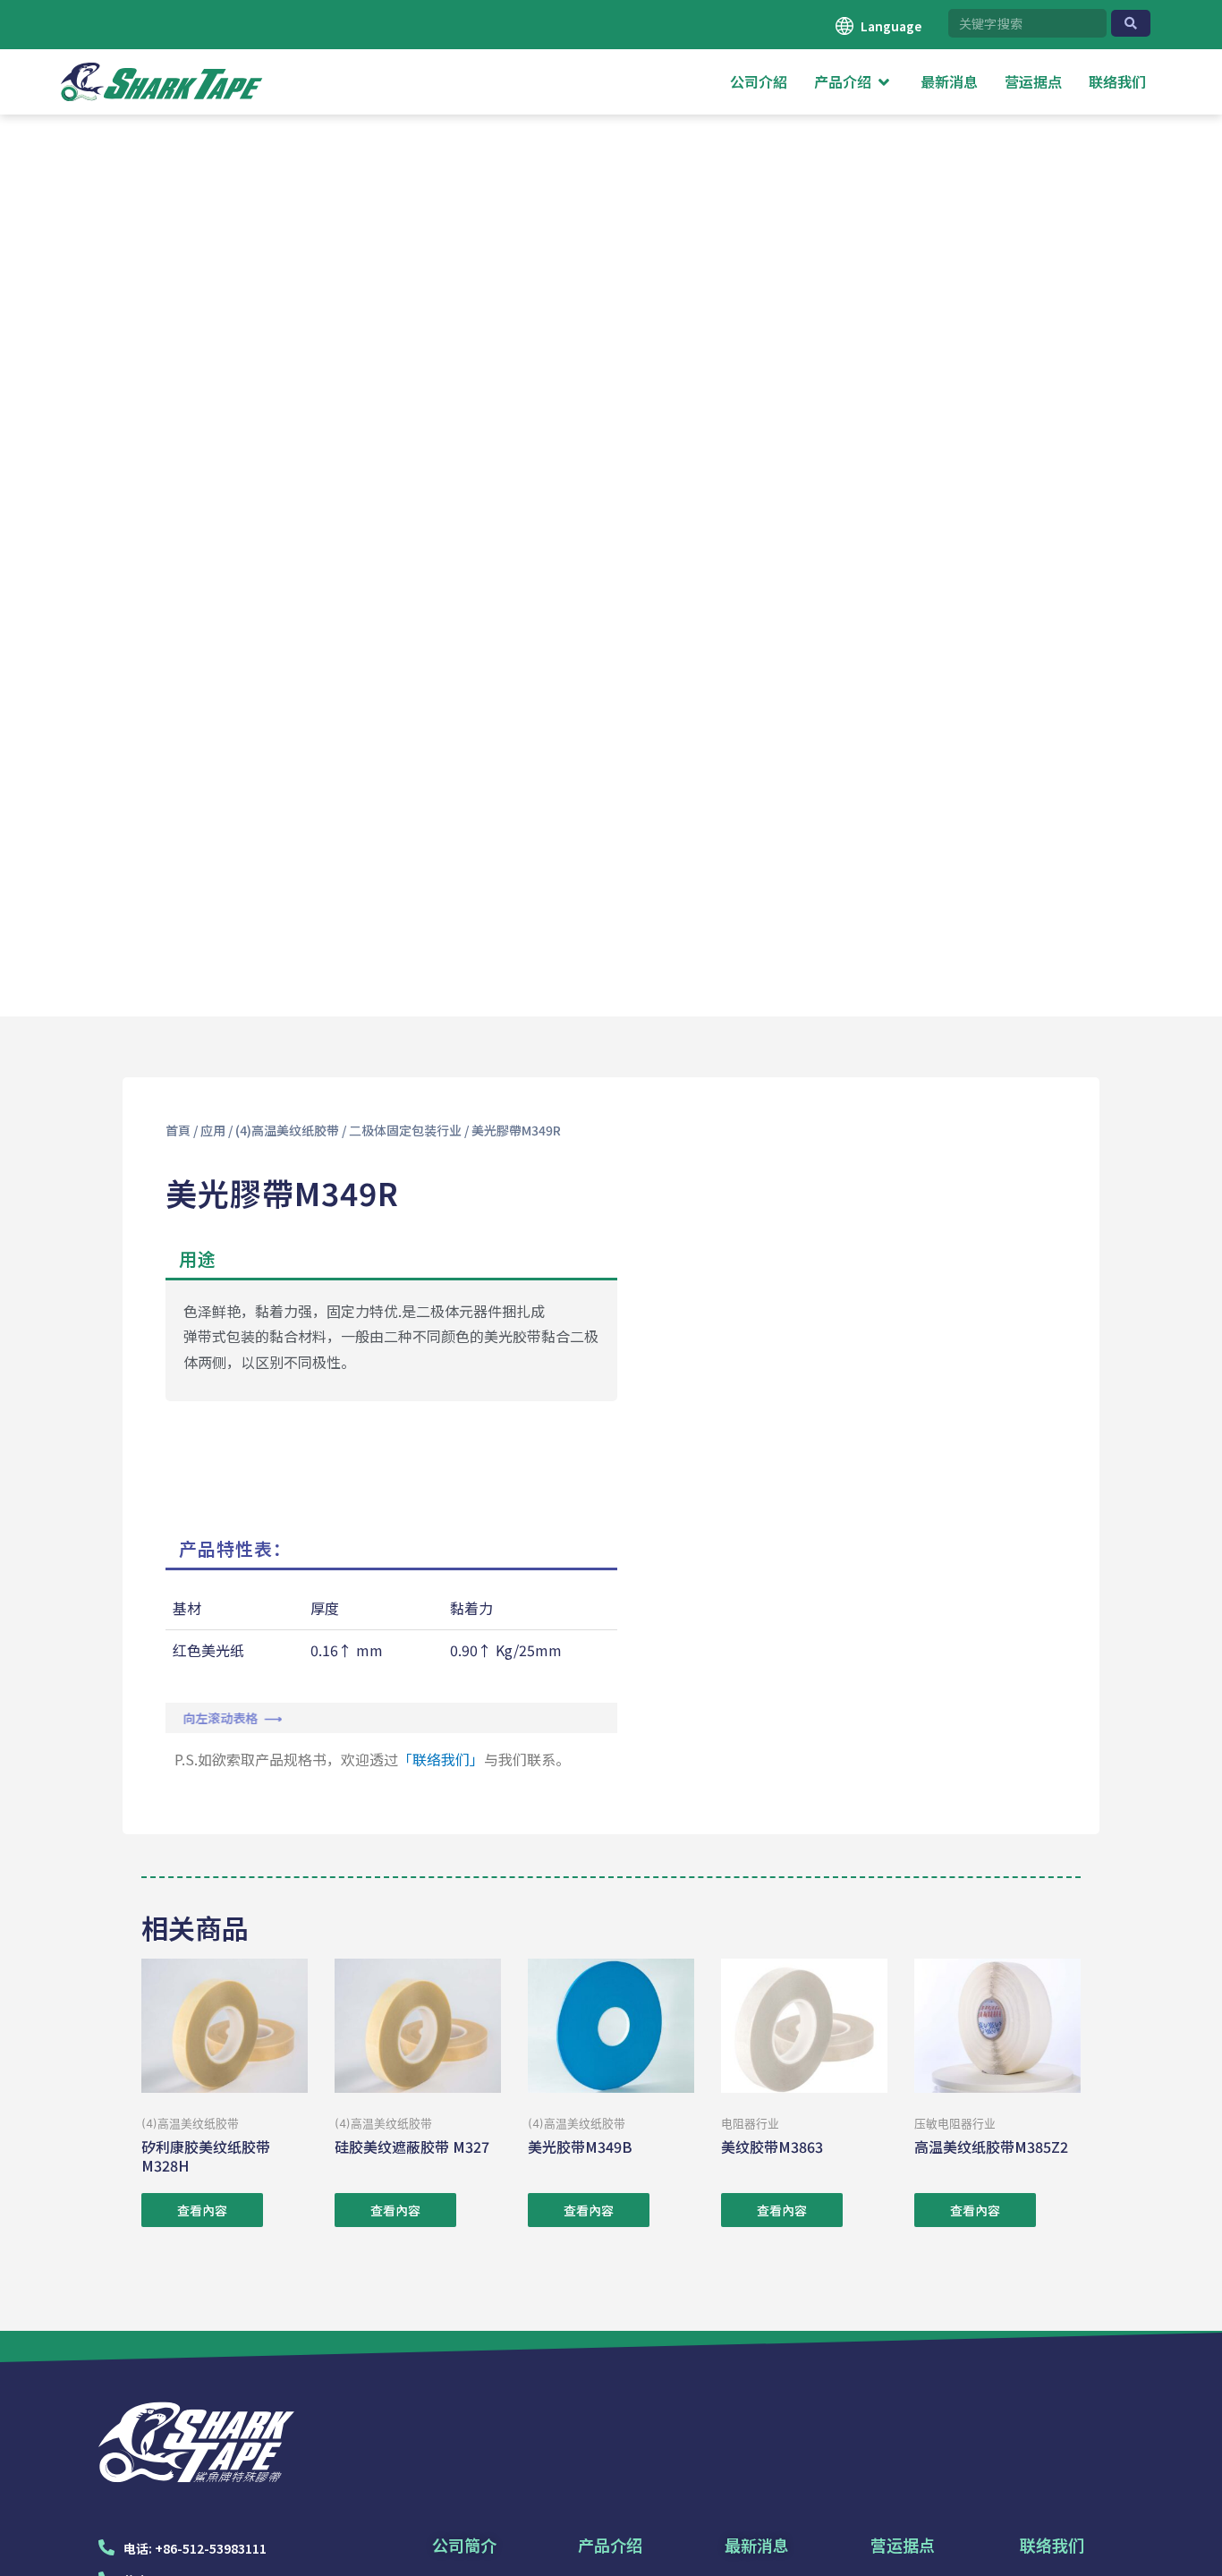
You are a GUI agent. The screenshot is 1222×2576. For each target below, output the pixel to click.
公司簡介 (464, 2545)
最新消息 (757, 2545)
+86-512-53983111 (211, 2548)
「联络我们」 (441, 1759)
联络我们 (1052, 2545)
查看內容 (202, 2210)
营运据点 (903, 2545)
